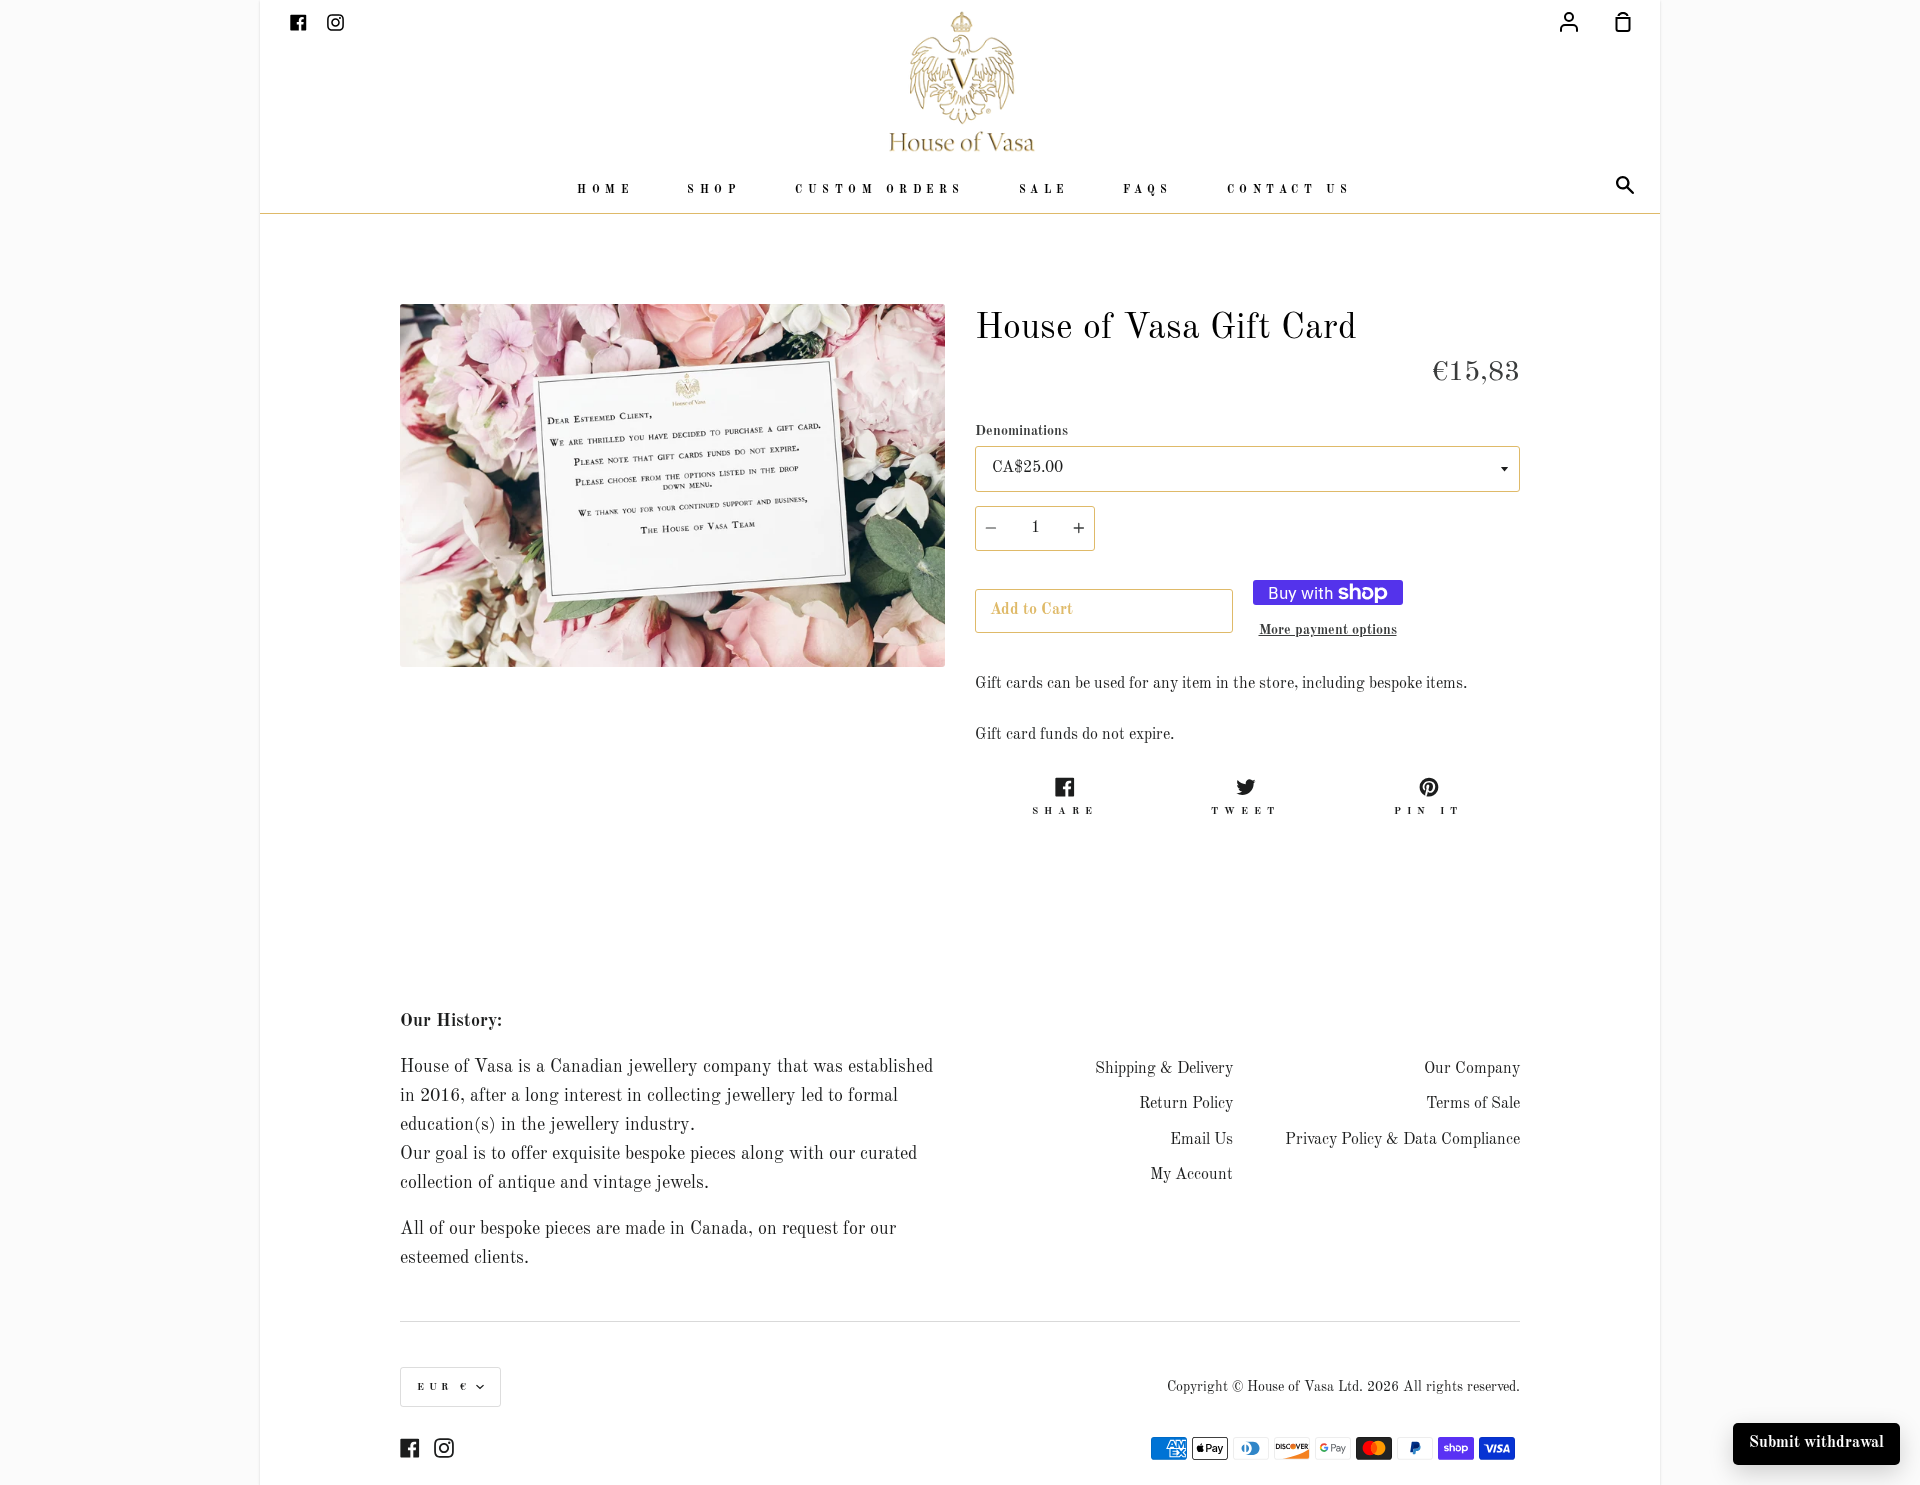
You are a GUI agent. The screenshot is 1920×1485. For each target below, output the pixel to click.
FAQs (1148, 190)
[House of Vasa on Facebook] (410, 1448)
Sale (1044, 190)
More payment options (1328, 630)
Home (605, 190)
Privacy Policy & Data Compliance (1402, 1140)
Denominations (1021, 431)
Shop (714, 190)
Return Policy (1186, 1104)
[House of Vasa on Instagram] (444, 1448)
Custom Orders (880, 190)
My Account (1191, 1175)
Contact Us (1290, 190)
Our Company (1472, 1069)
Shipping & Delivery (1164, 1069)
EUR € (444, 1387)
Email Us (1201, 1140)
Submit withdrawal (1816, 1443)
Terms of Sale (1473, 1104)
